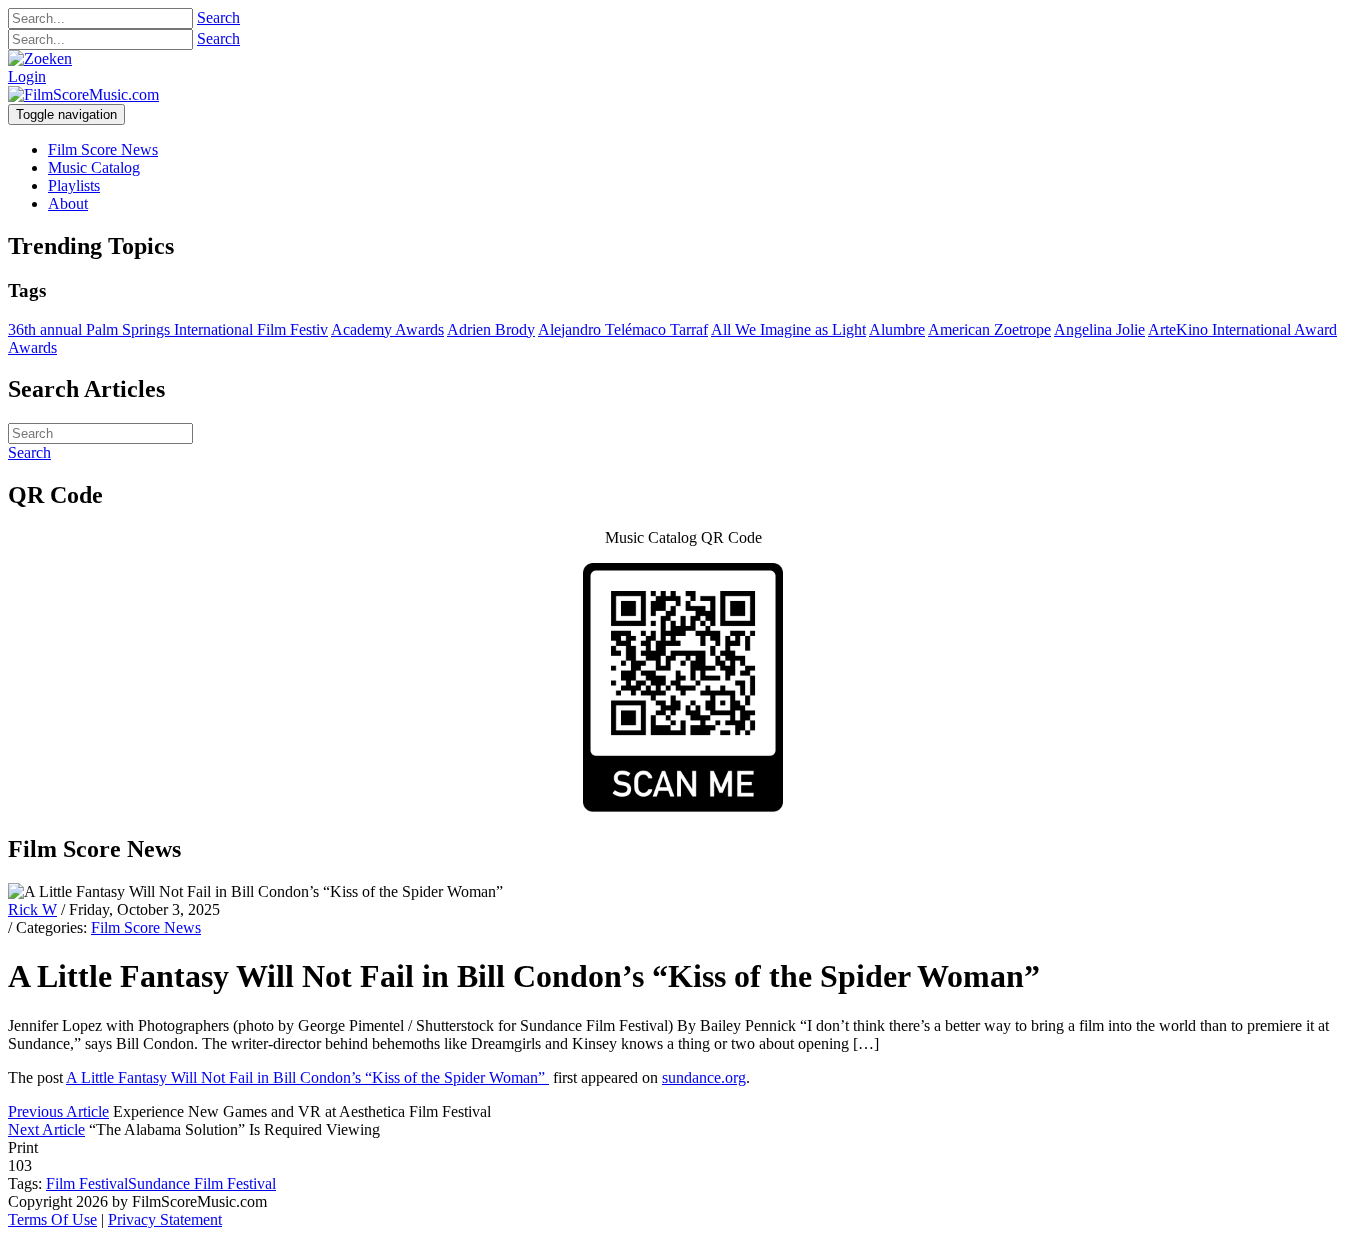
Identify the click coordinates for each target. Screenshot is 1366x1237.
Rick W (32, 909)
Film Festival (87, 1183)
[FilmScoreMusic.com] (83, 94)
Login (27, 76)
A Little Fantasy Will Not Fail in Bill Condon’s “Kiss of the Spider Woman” (307, 1077)
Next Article (46, 1129)
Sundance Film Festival (202, 1183)
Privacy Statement (165, 1219)
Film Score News (146, 927)
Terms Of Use (52, 1219)
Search (218, 17)
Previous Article (58, 1111)
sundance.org (704, 1077)
